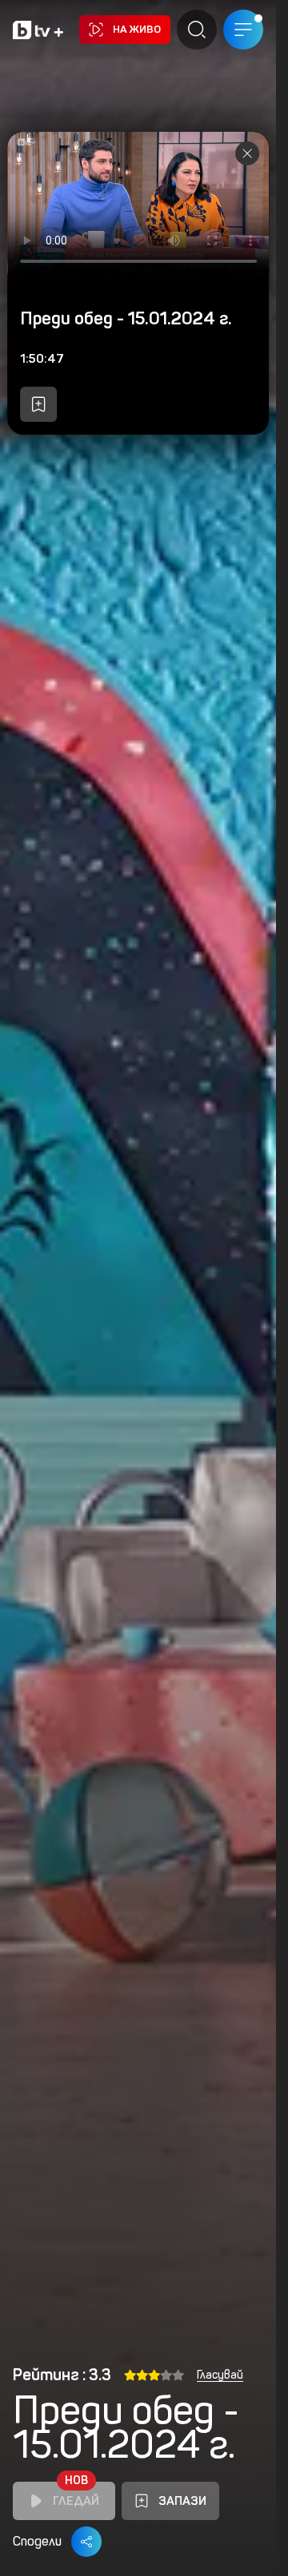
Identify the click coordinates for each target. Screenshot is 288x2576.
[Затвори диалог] (247, 153)
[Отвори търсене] (197, 30)
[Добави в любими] (38, 404)
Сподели (37, 2541)
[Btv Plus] (38, 30)
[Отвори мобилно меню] (243, 30)
